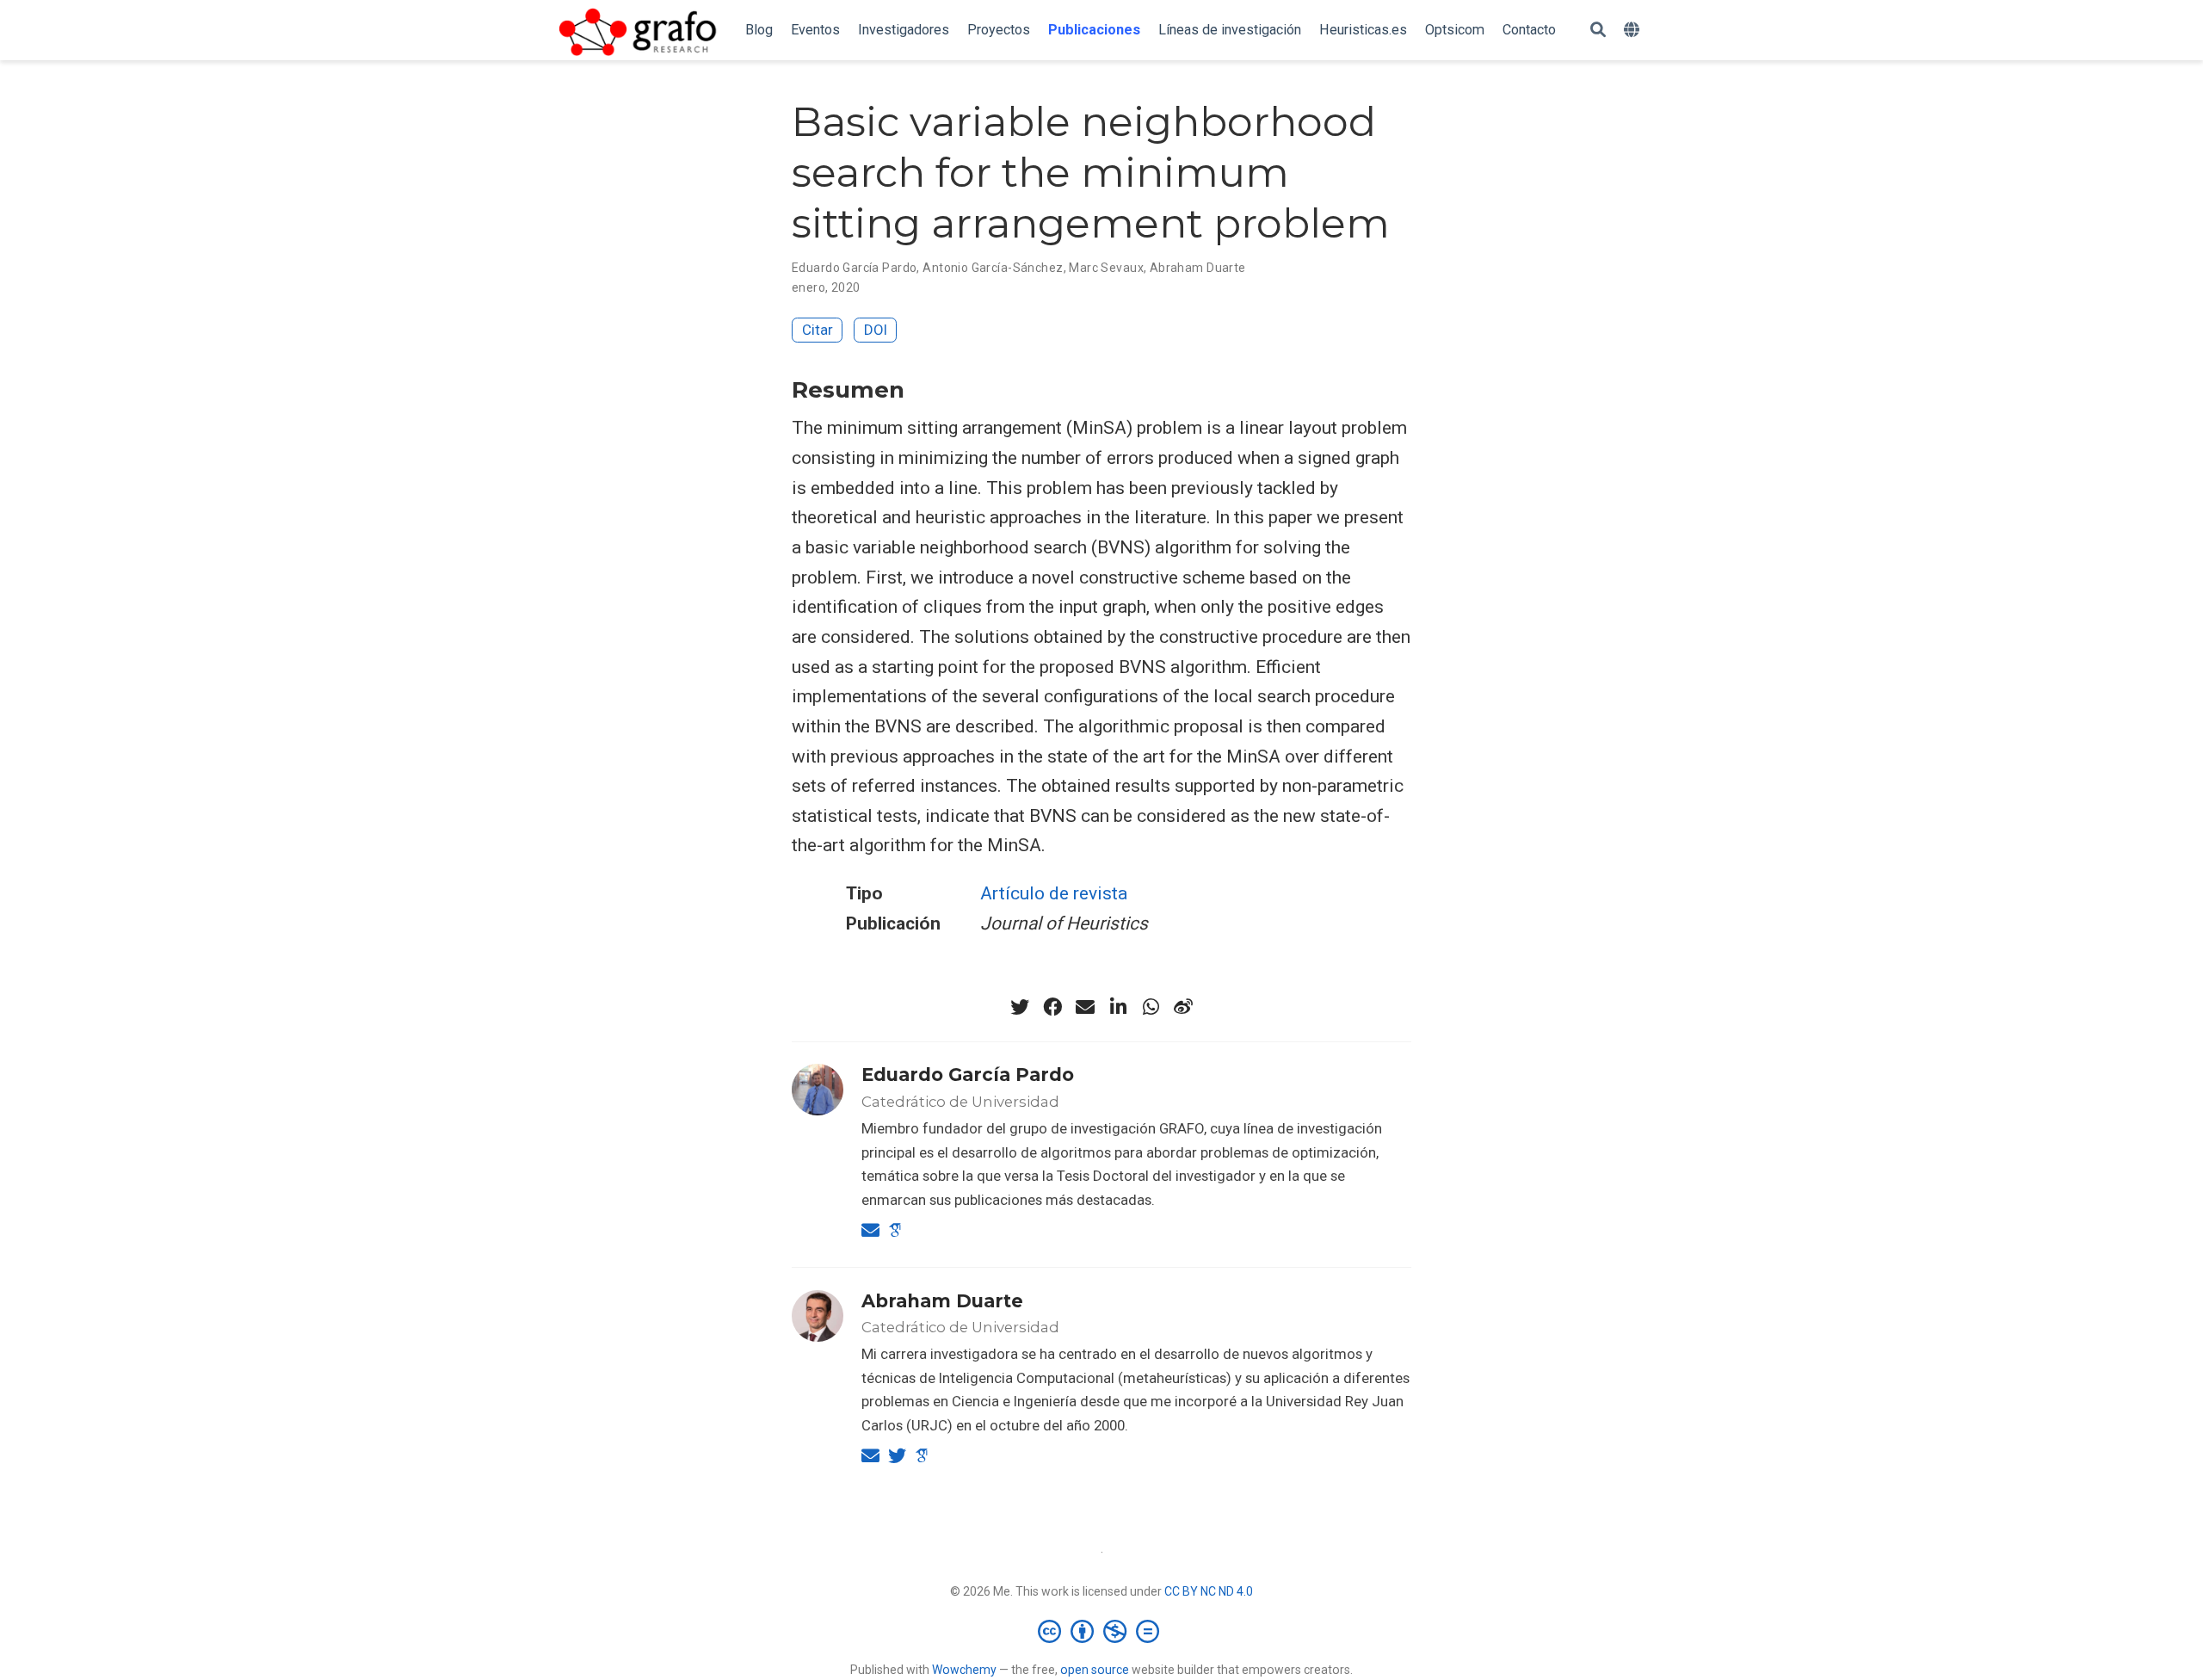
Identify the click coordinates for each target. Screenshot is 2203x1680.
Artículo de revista (1054, 893)
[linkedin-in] (1118, 1007)
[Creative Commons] (1102, 1631)
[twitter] (1020, 1007)
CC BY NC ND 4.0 (1209, 1591)
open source (1095, 1670)
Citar (818, 330)
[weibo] (1183, 1007)
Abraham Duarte (1198, 268)
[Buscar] (1598, 31)
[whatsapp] (1151, 1007)
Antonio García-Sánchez (993, 268)
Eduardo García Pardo (854, 268)
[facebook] (1052, 1007)
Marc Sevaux (1106, 268)
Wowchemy (964, 1670)
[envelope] (1085, 1007)
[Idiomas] (1634, 31)
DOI (876, 330)
